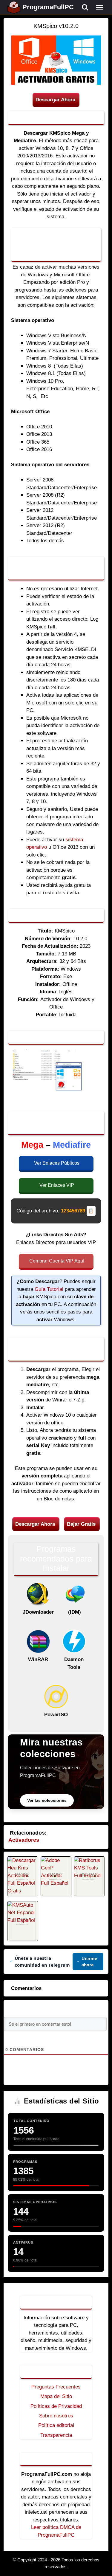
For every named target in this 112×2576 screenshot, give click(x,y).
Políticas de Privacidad (56, 2406)
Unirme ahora (89, 1962)
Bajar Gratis (81, 1524)
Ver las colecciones (47, 1800)
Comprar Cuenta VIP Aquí (57, 1261)
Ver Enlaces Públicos (57, 1163)
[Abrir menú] (100, 7)
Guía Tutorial (49, 1289)
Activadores (24, 1840)
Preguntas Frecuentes (56, 2387)
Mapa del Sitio (56, 2396)
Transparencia (56, 2435)
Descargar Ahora (55, 100)
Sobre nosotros (56, 2416)
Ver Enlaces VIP (57, 1185)
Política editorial (56, 2425)
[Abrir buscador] (85, 7)
